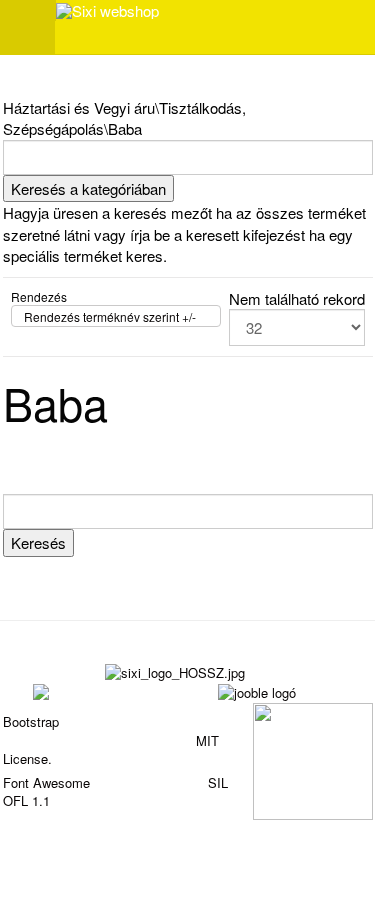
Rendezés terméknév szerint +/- (110, 316)
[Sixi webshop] (107, 11)
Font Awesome (46, 782)
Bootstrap (31, 721)
